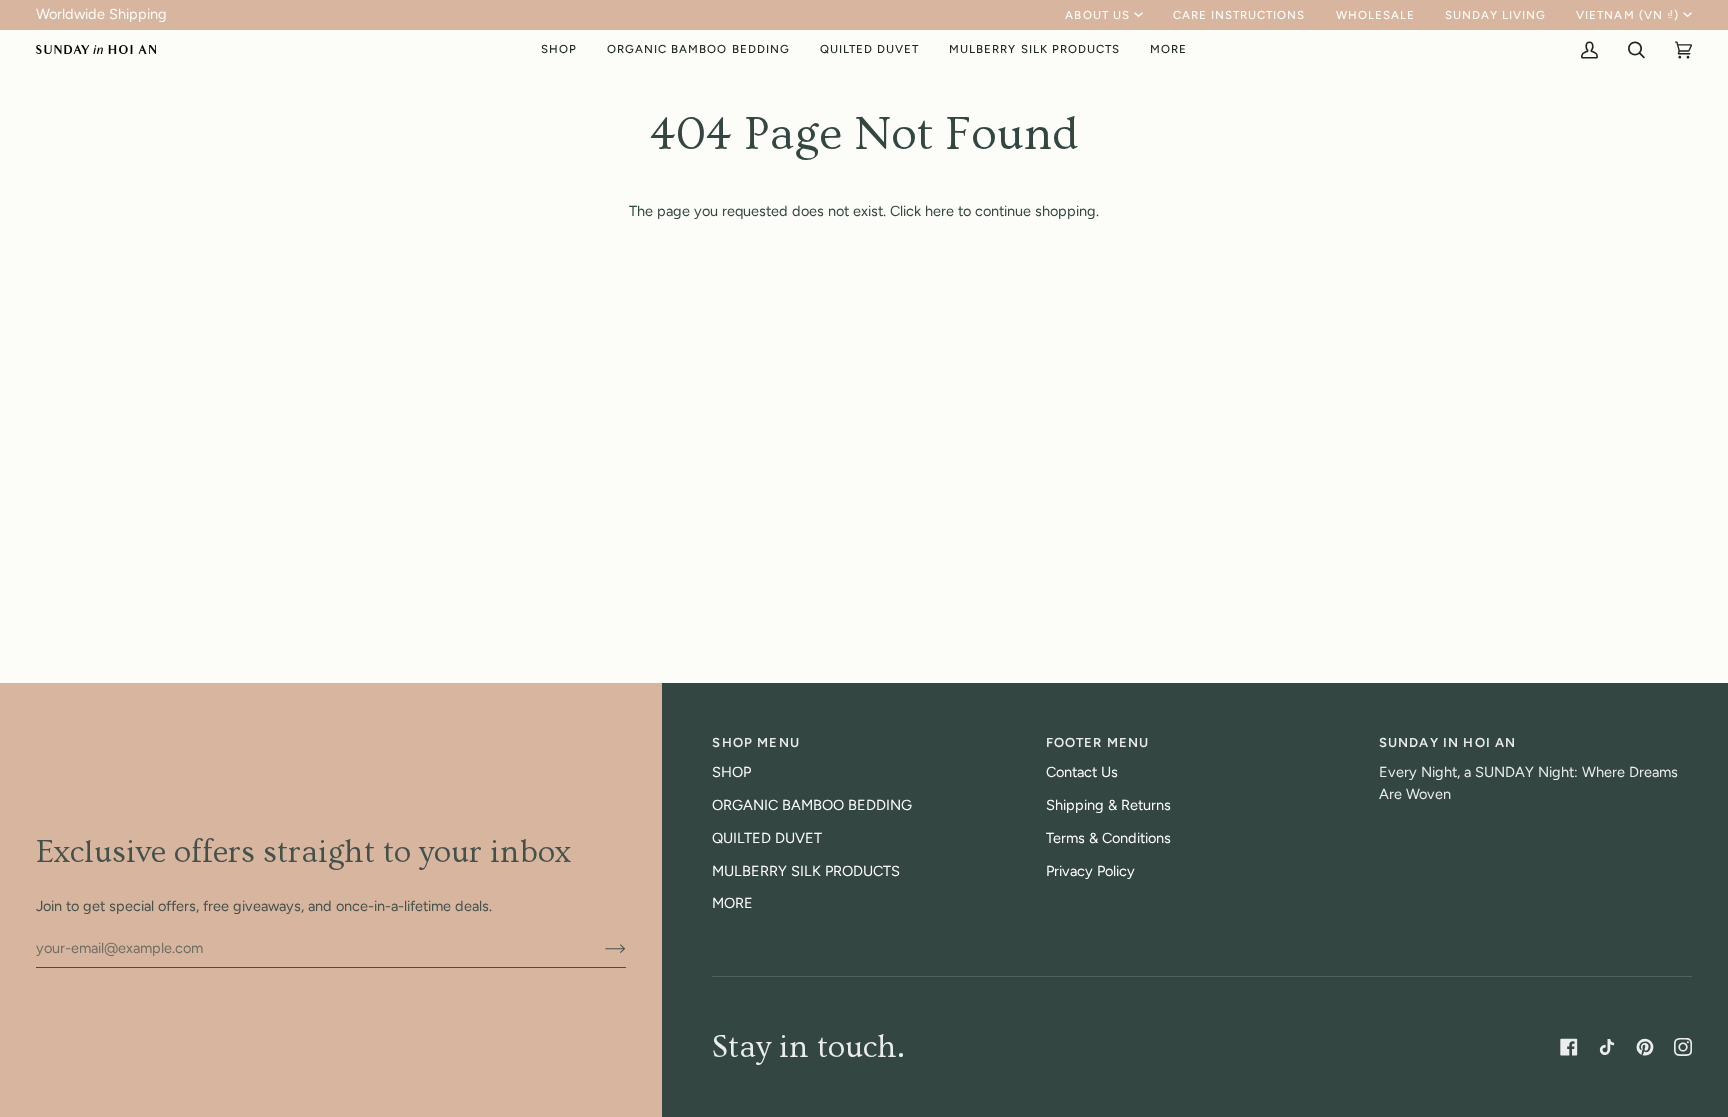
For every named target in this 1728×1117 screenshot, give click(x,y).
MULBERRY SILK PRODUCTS (806, 871)
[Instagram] (1683, 1047)
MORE (732, 903)
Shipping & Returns (1108, 805)
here (939, 211)
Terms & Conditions (1108, 838)
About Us (1097, 15)
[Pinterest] (1645, 1047)
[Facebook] (1569, 1047)
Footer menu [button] (1098, 742)
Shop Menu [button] (756, 742)
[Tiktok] (1607, 1047)
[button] (559, 50)
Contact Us (1082, 772)
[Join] (599, 948)
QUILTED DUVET (767, 838)
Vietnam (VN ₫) (1627, 15)
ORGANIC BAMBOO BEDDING (812, 805)
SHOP (731, 772)
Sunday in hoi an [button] (1448, 742)
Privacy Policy (1090, 871)
